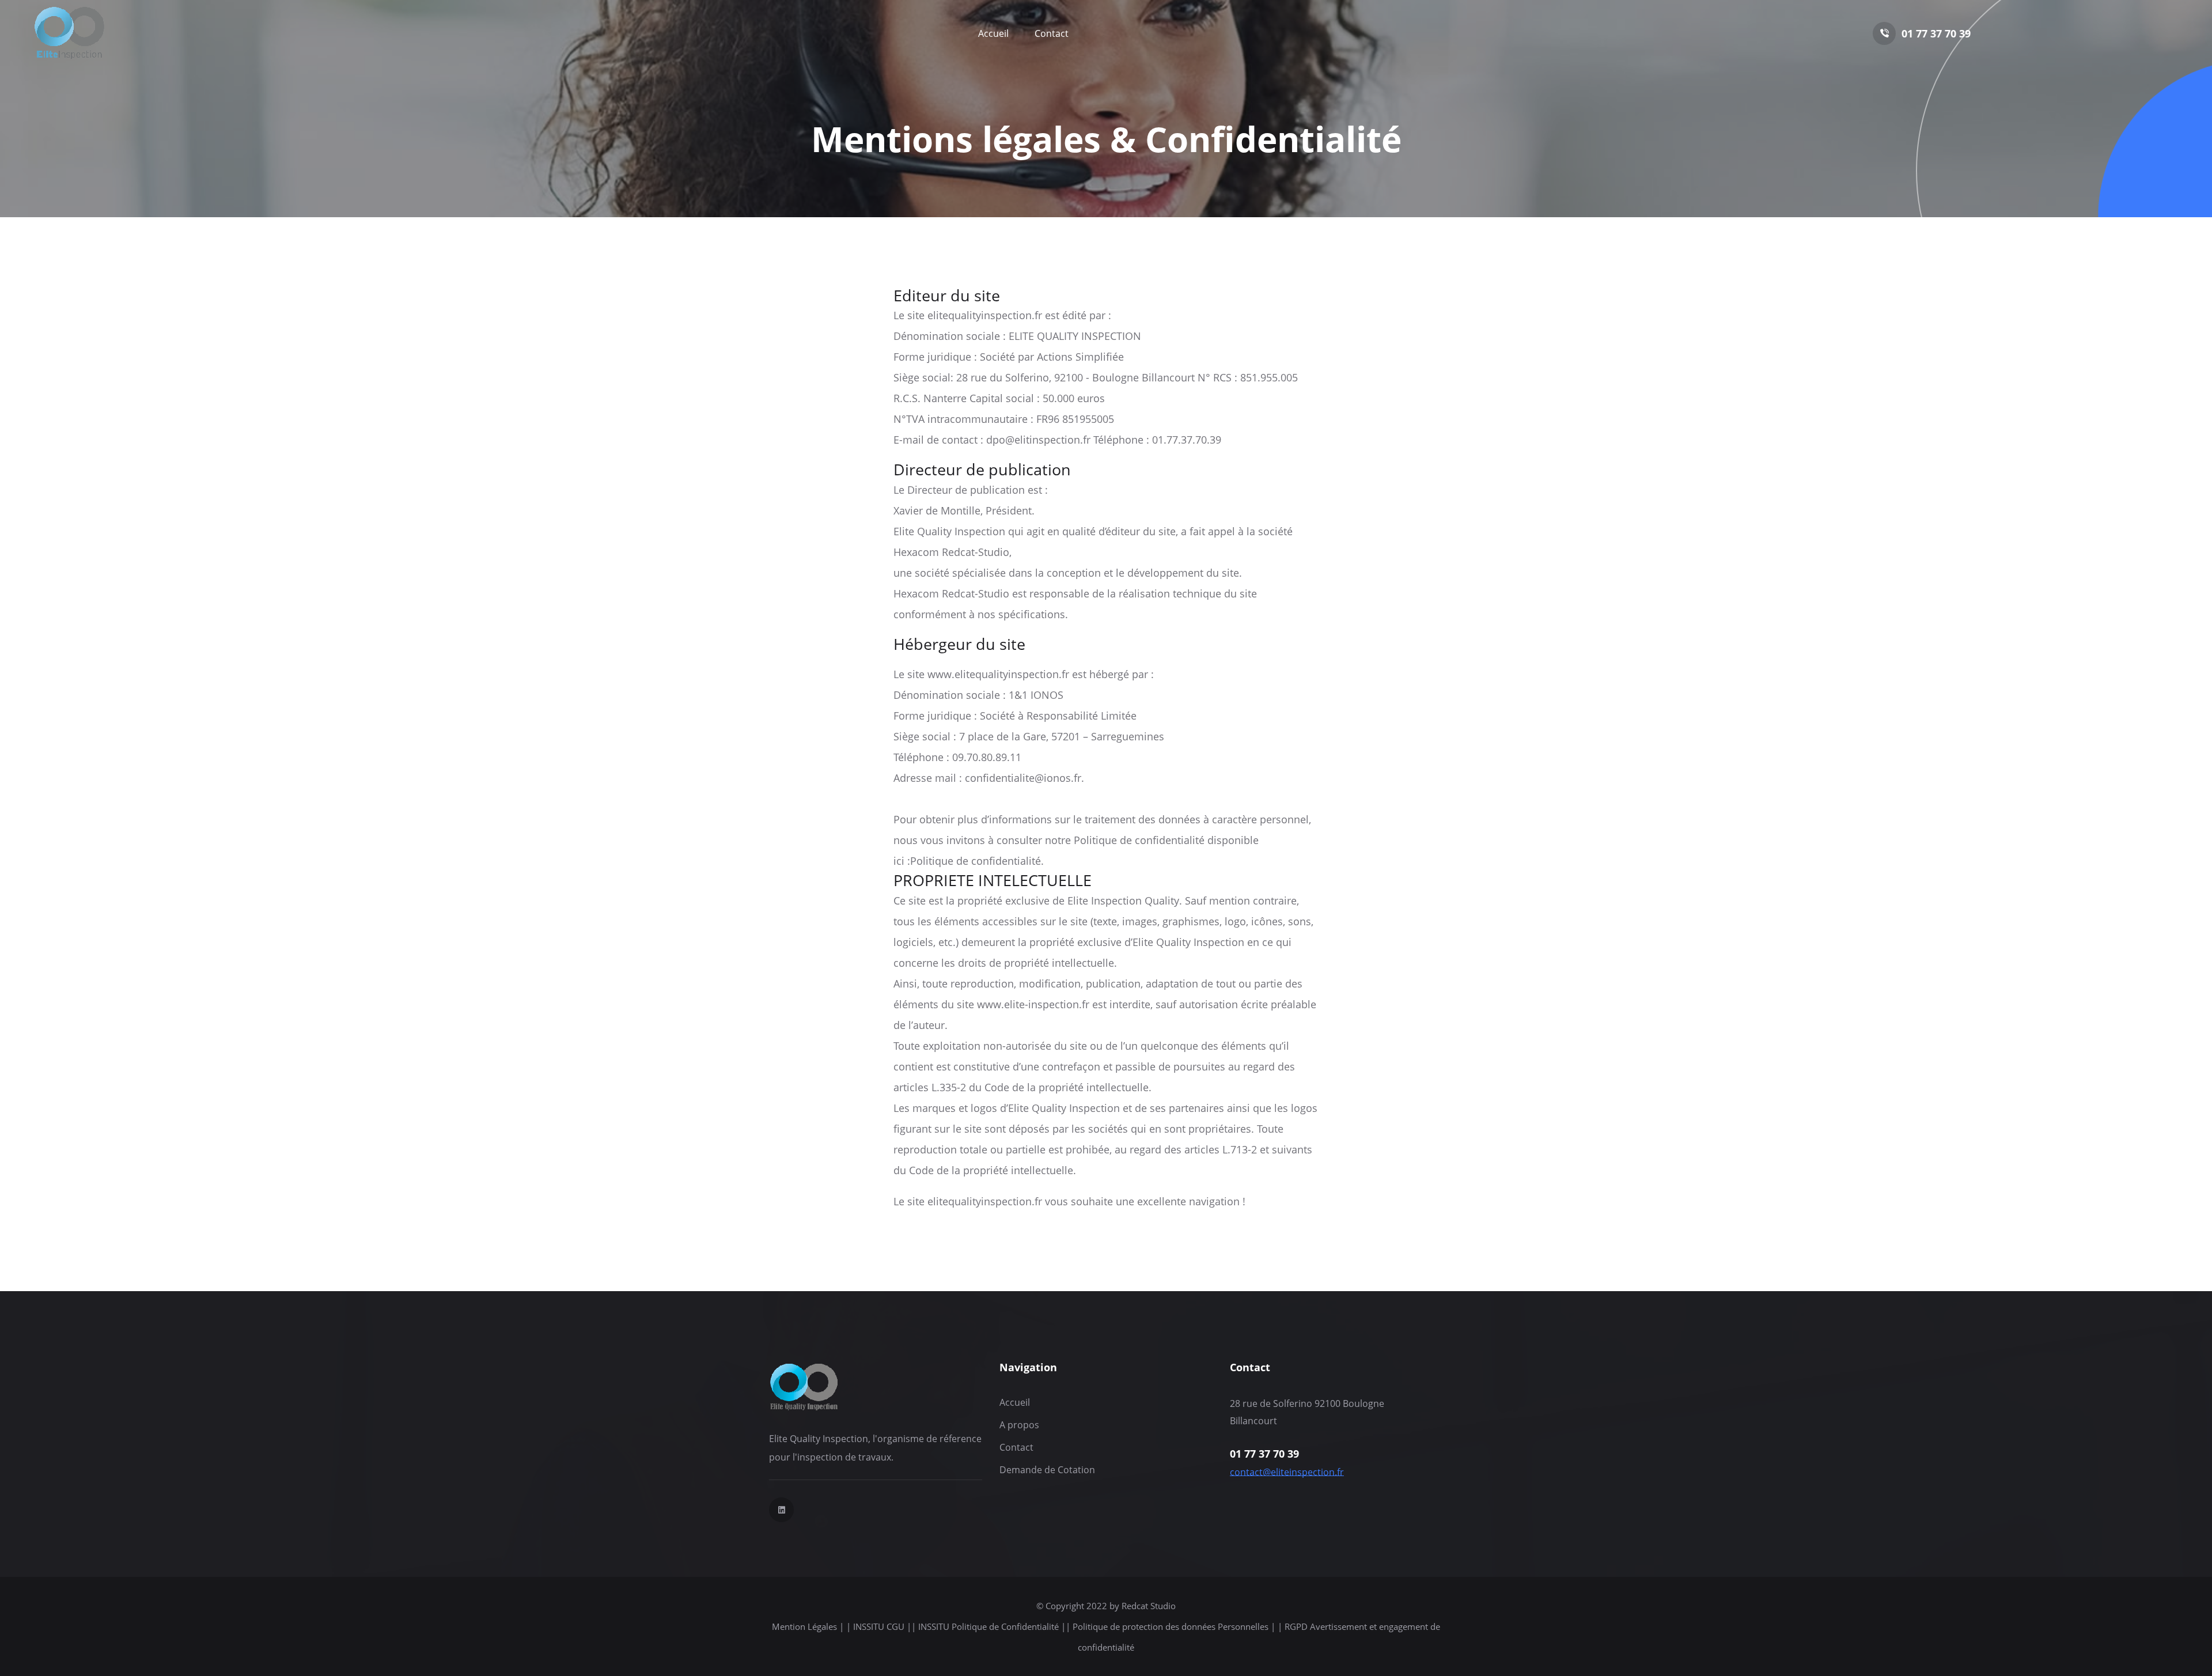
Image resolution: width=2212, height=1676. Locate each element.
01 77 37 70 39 (1936, 33)
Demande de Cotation (1047, 1470)
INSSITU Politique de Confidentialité (988, 1626)
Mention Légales (806, 1626)
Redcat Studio (1149, 1606)
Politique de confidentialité (976, 861)
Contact (1052, 33)
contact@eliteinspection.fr (1287, 1472)
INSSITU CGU (879, 1626)
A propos (1019, 1425)
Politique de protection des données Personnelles (1172, 1626)
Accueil (993, 33)
